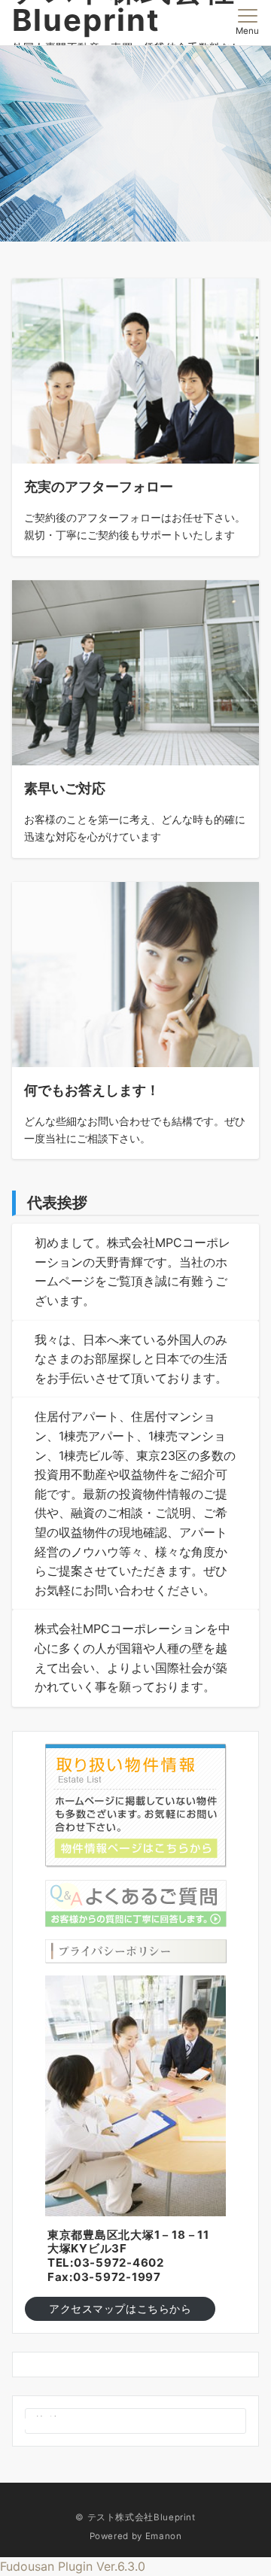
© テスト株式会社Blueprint (135, 2517)
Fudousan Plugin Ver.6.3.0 (73, 2566)
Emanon (164, 2536)
